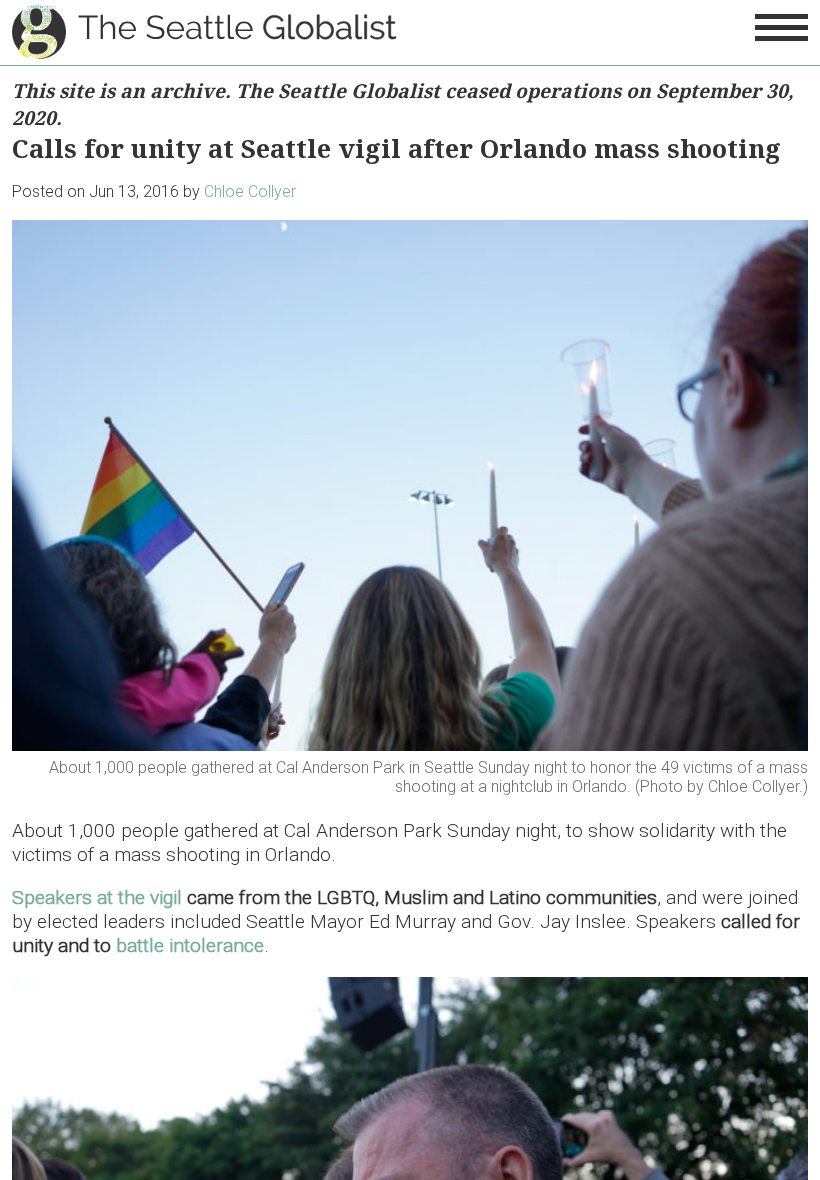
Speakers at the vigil (97, 897)
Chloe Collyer (250, 191)
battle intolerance (190, 945)
